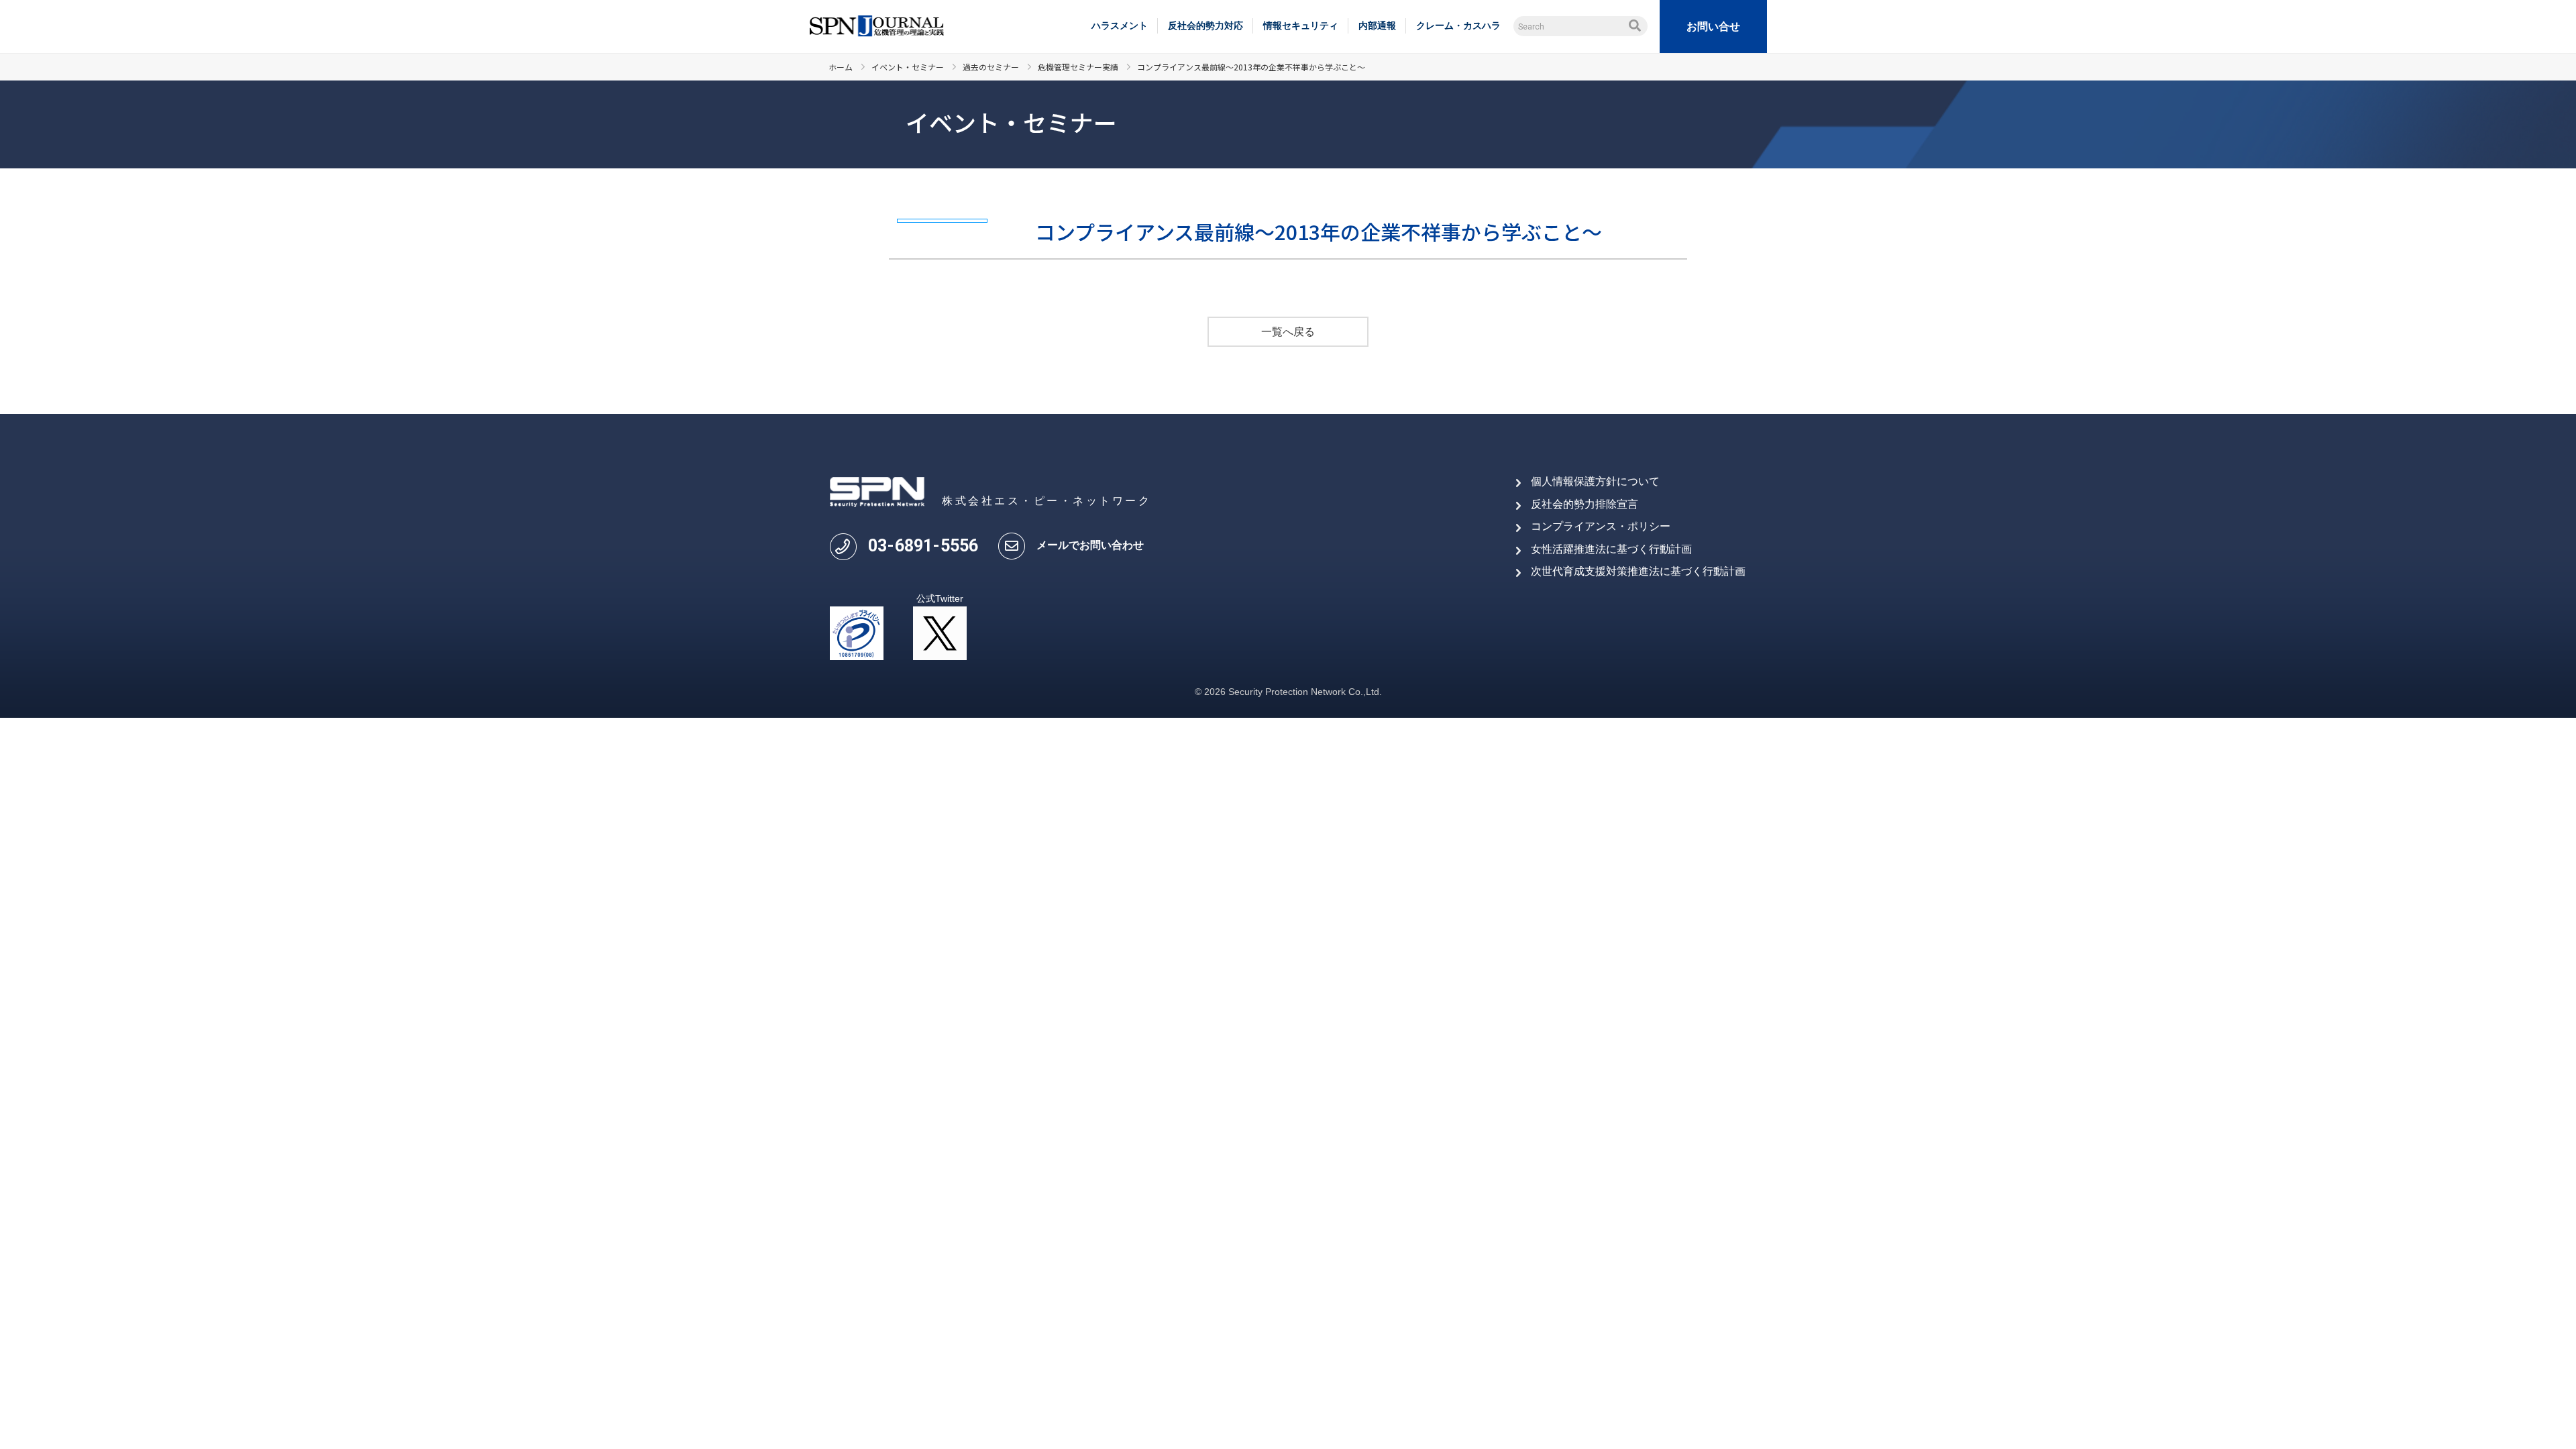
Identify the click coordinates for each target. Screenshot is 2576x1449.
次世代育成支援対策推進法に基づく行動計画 (1638, 571)
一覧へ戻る (1288, 332)
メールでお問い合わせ (1090, 545)
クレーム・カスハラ (1458, 25)
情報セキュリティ (1301, 25)
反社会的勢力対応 (1205, 25)
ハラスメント (1120, 25)
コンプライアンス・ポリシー (1601, 526)
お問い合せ (1713, 26)
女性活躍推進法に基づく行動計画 (1611, 549)
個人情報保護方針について (1595, 481)
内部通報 (1377, 25)
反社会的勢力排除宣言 (1585, 504)
